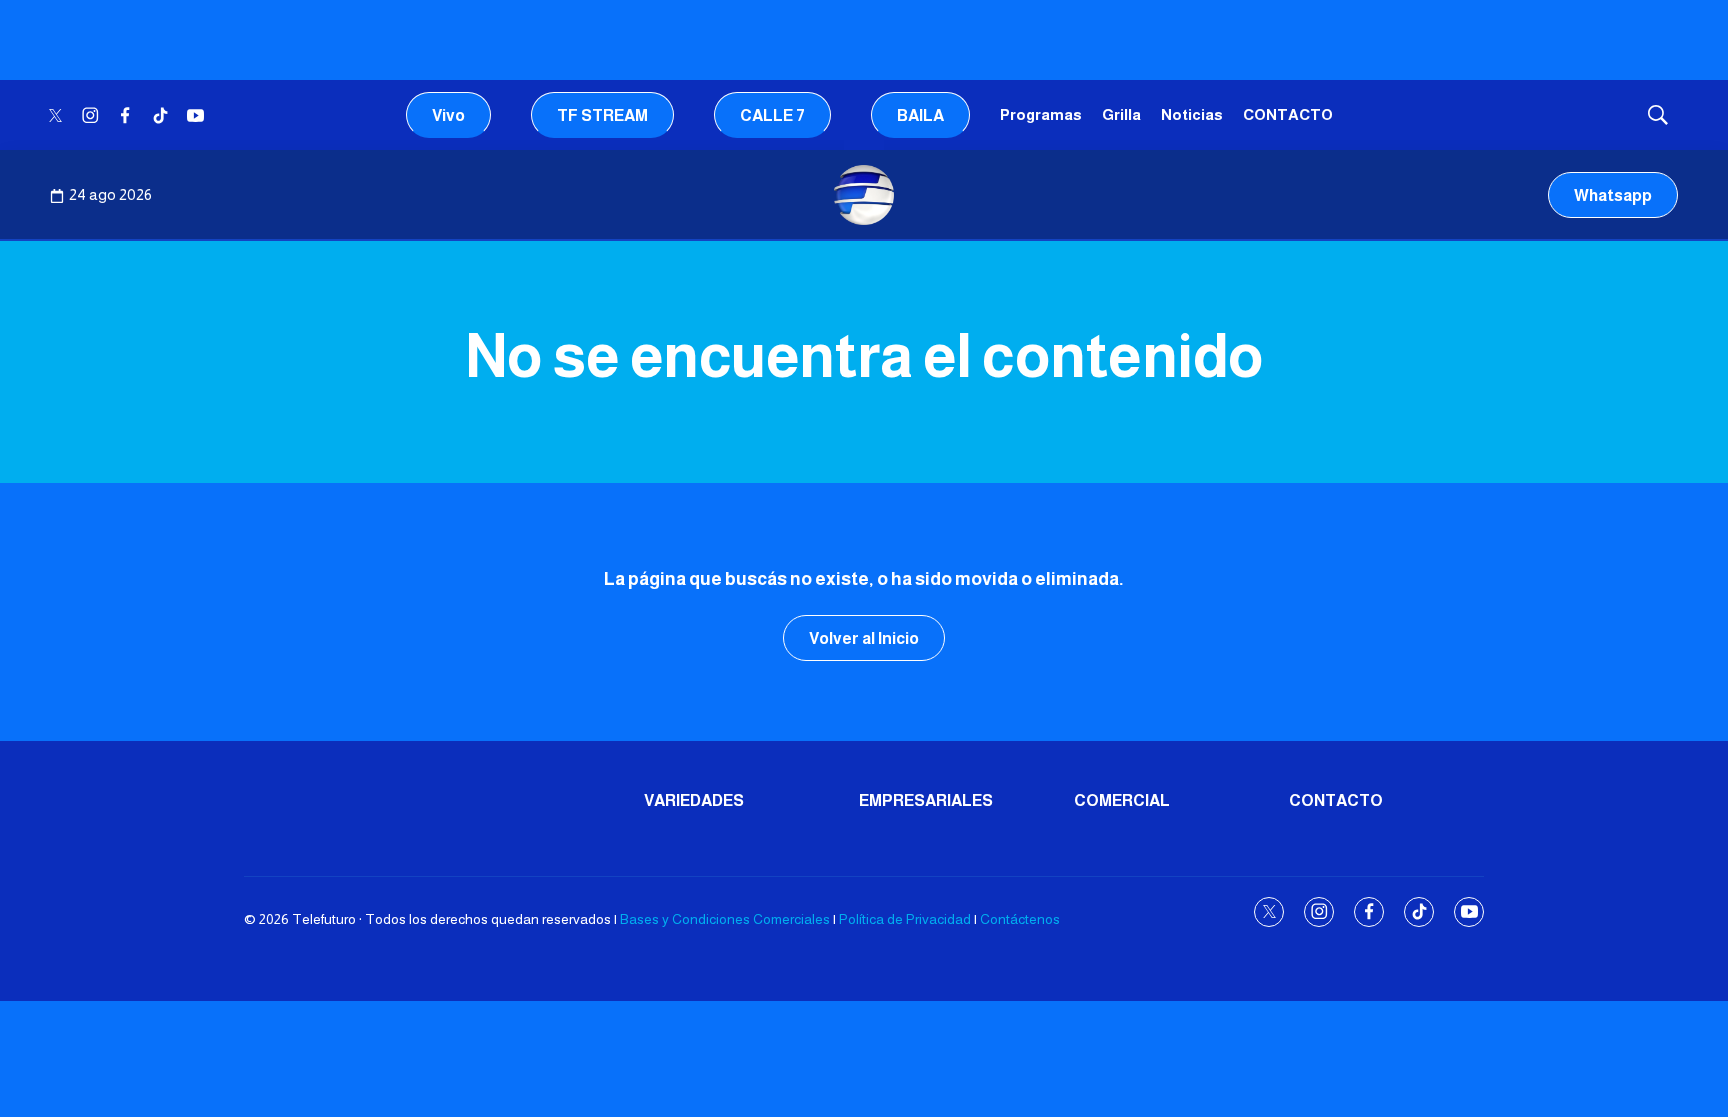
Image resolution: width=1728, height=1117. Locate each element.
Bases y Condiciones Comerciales (725, 919)
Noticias (1192, 114)
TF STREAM (602, 115)
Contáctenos (1020, 919)
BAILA (920, 115)
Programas (1041, 114)
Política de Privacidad (905, 919)
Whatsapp (1613, 195)
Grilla (1121, 114)
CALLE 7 (772, 115)
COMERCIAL (1122, 800)
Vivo (448, 115)
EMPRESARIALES (926, 800)
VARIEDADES (694, 800)
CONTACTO (1288, 114)
